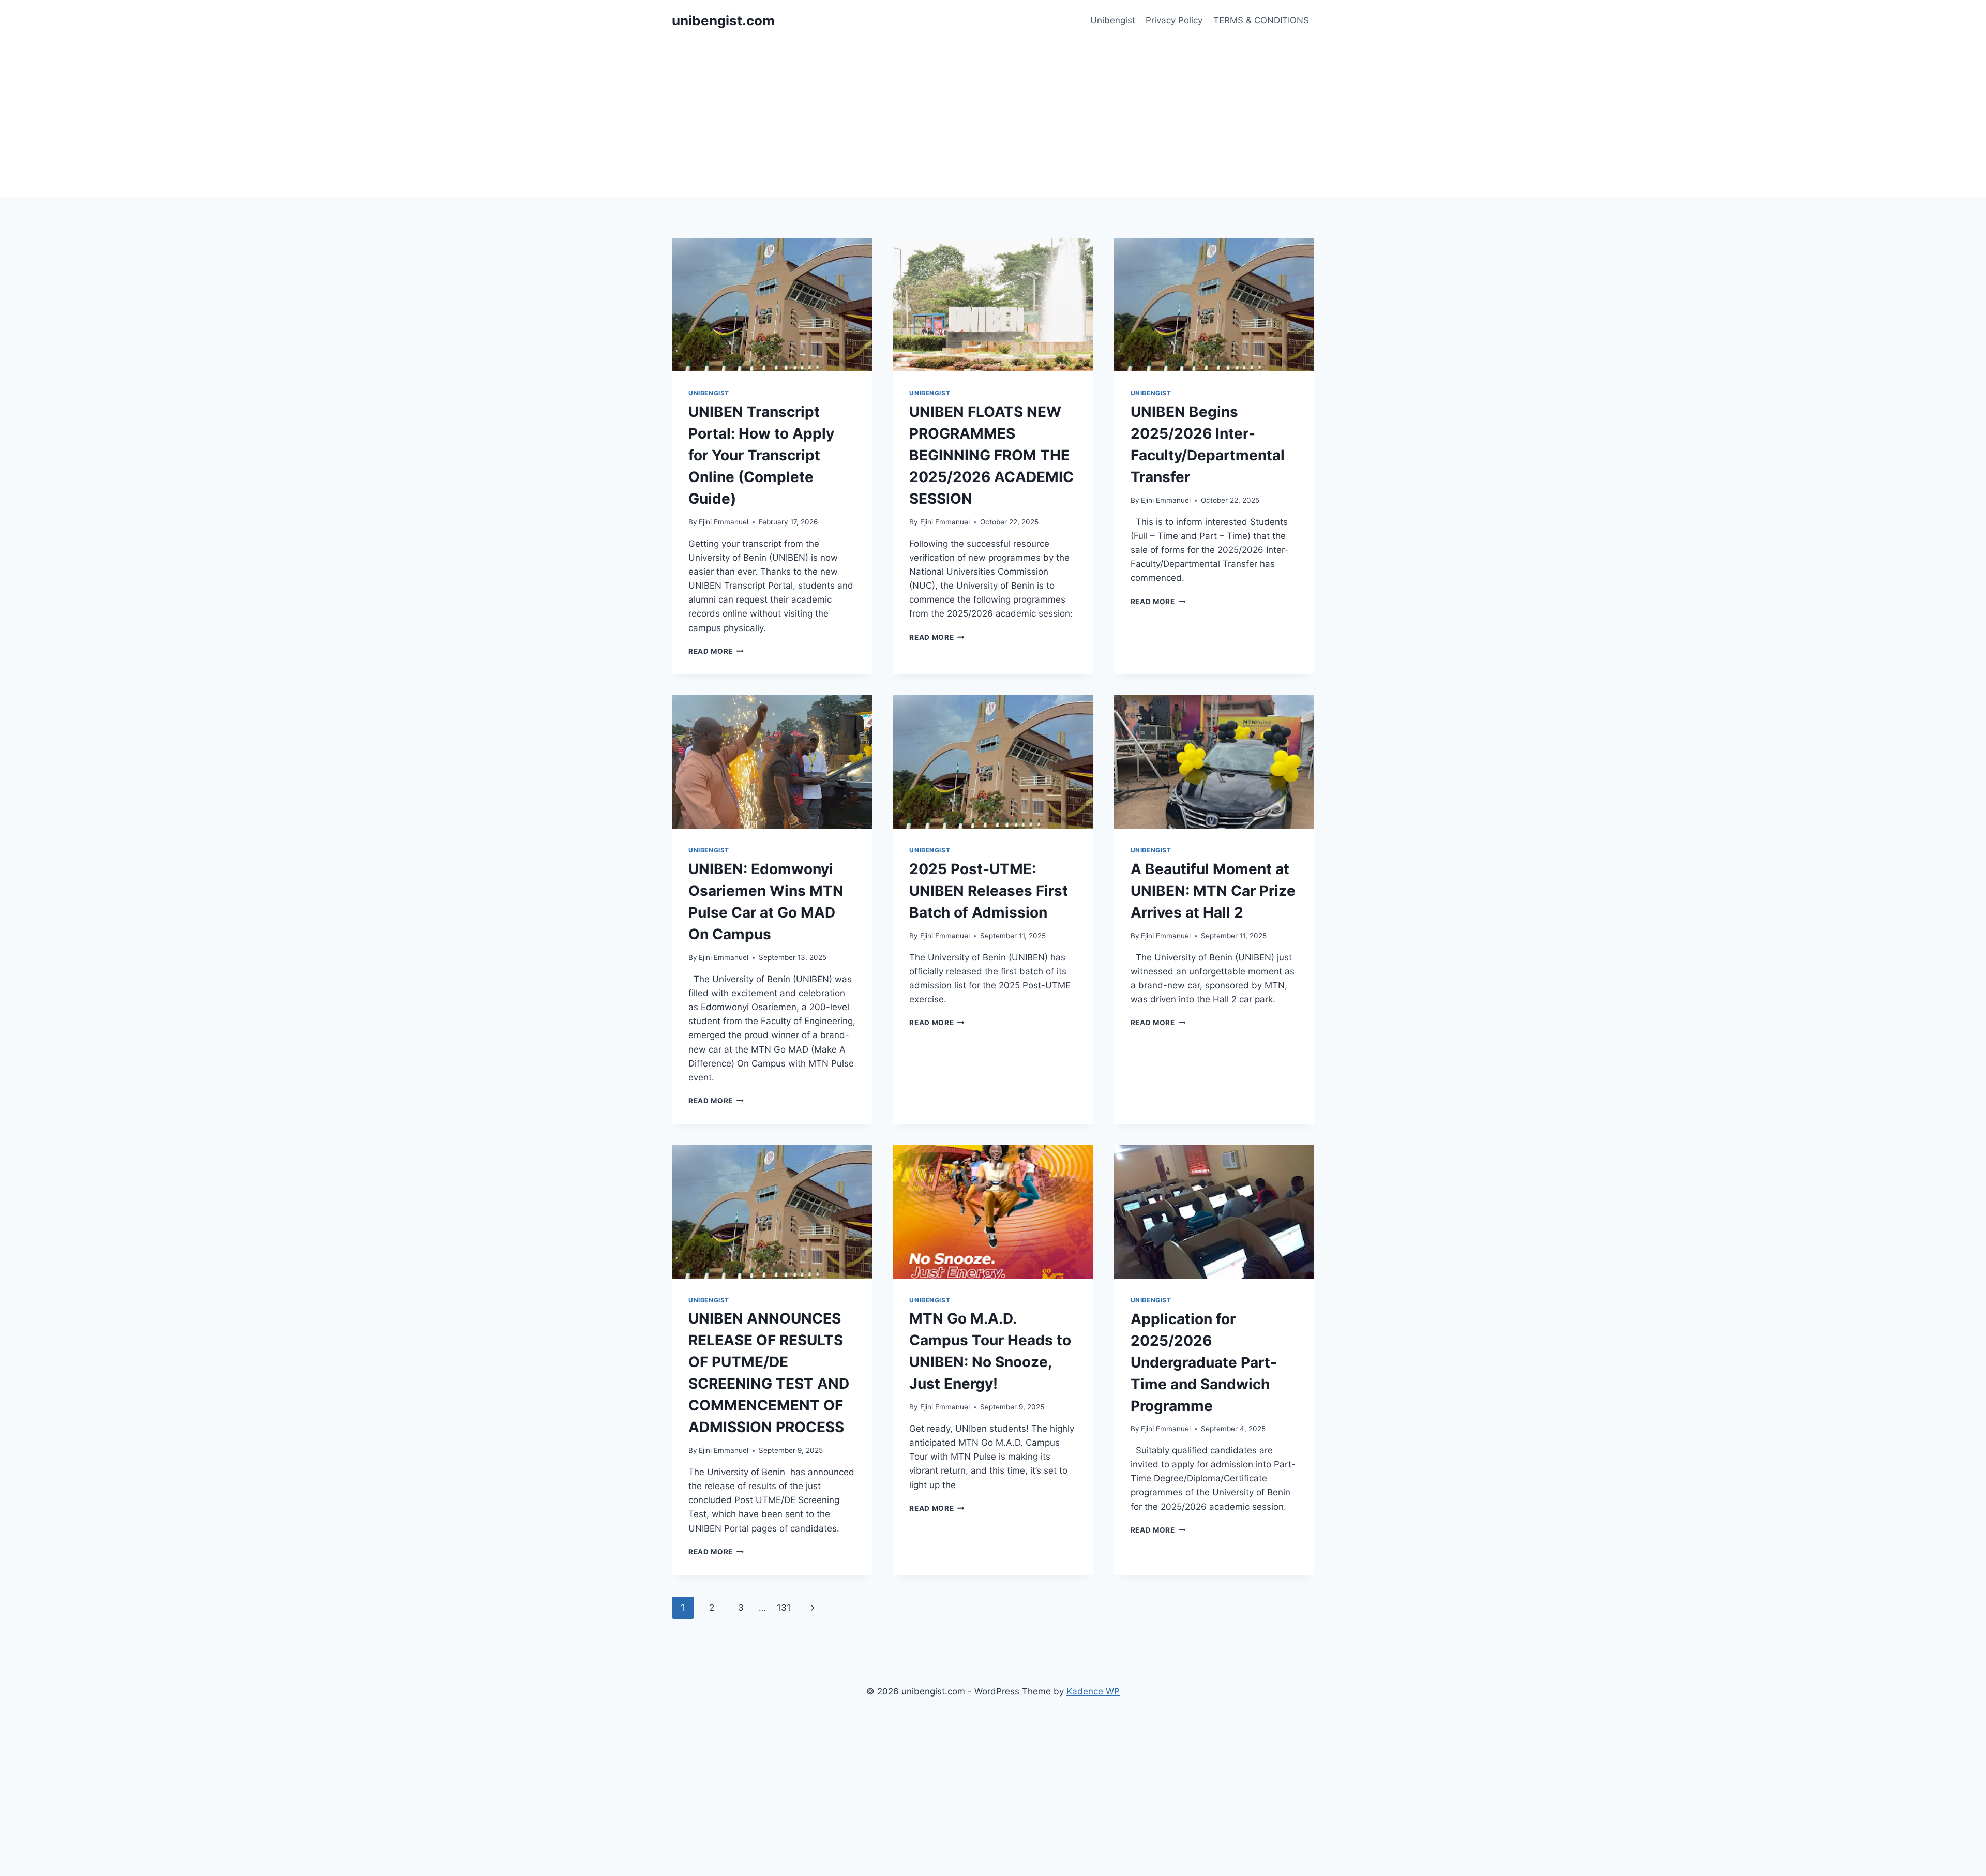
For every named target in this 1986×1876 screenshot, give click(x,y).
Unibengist (1113, 20)
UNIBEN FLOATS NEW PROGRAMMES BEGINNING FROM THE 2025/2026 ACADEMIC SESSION (991, 455)
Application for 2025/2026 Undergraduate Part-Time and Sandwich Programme (1204, 1362)
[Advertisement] (993, 119)
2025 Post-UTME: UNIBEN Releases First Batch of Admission (989, 891)
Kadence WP (1093, 1691)
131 (784, 1608)
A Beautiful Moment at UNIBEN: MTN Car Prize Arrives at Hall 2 (1213, 891)
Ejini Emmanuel (724, 522)
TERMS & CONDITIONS (1261, 20)
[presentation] (772, 305)
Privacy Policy (1174, 20)
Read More (716, 651)
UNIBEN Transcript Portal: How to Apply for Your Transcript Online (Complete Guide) (761, 455)
